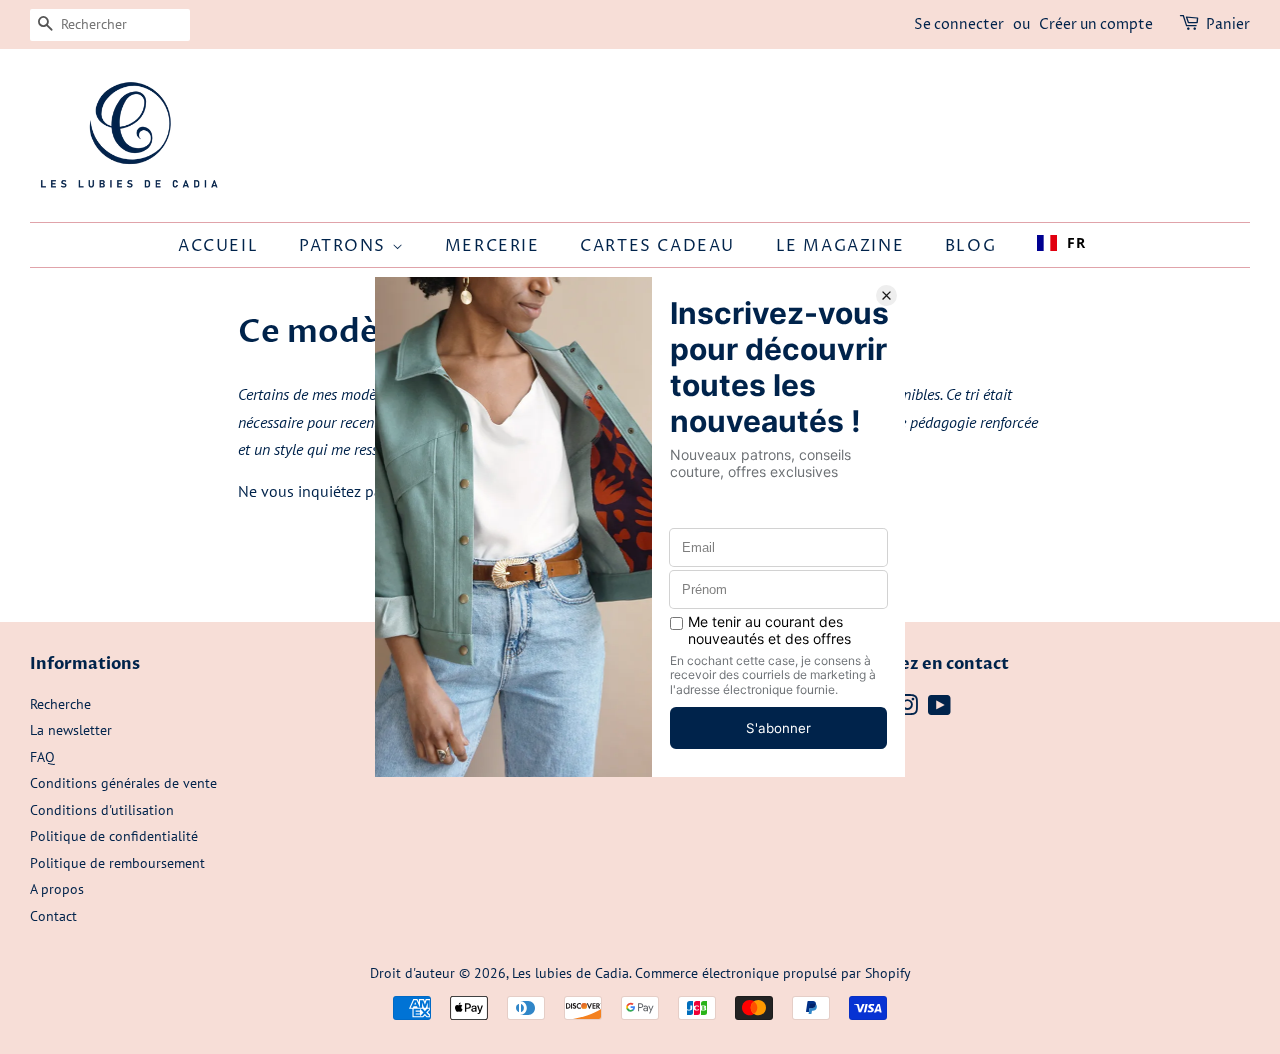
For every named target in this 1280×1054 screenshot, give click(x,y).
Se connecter (959, 24)
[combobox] (1062, 243)
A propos (57, 889)
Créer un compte (1096, 24)
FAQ (42, 757)
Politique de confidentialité (114, 836)
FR (1077, 242)
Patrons (345, 246)
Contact (53, 916)
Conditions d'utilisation (102, 810)
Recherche (60, 704)
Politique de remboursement (117, 863)
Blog (970, 246)
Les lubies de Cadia (570, 973)
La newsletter (71, 730)
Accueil (218, 246)
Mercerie (492, 246)
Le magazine (840, 246)
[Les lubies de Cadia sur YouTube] (939, 709)
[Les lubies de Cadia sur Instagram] (907, 709)
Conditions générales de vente (123, 783)
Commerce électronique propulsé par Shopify (773, 973)
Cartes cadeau (657, 246)
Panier (1228, 24)
